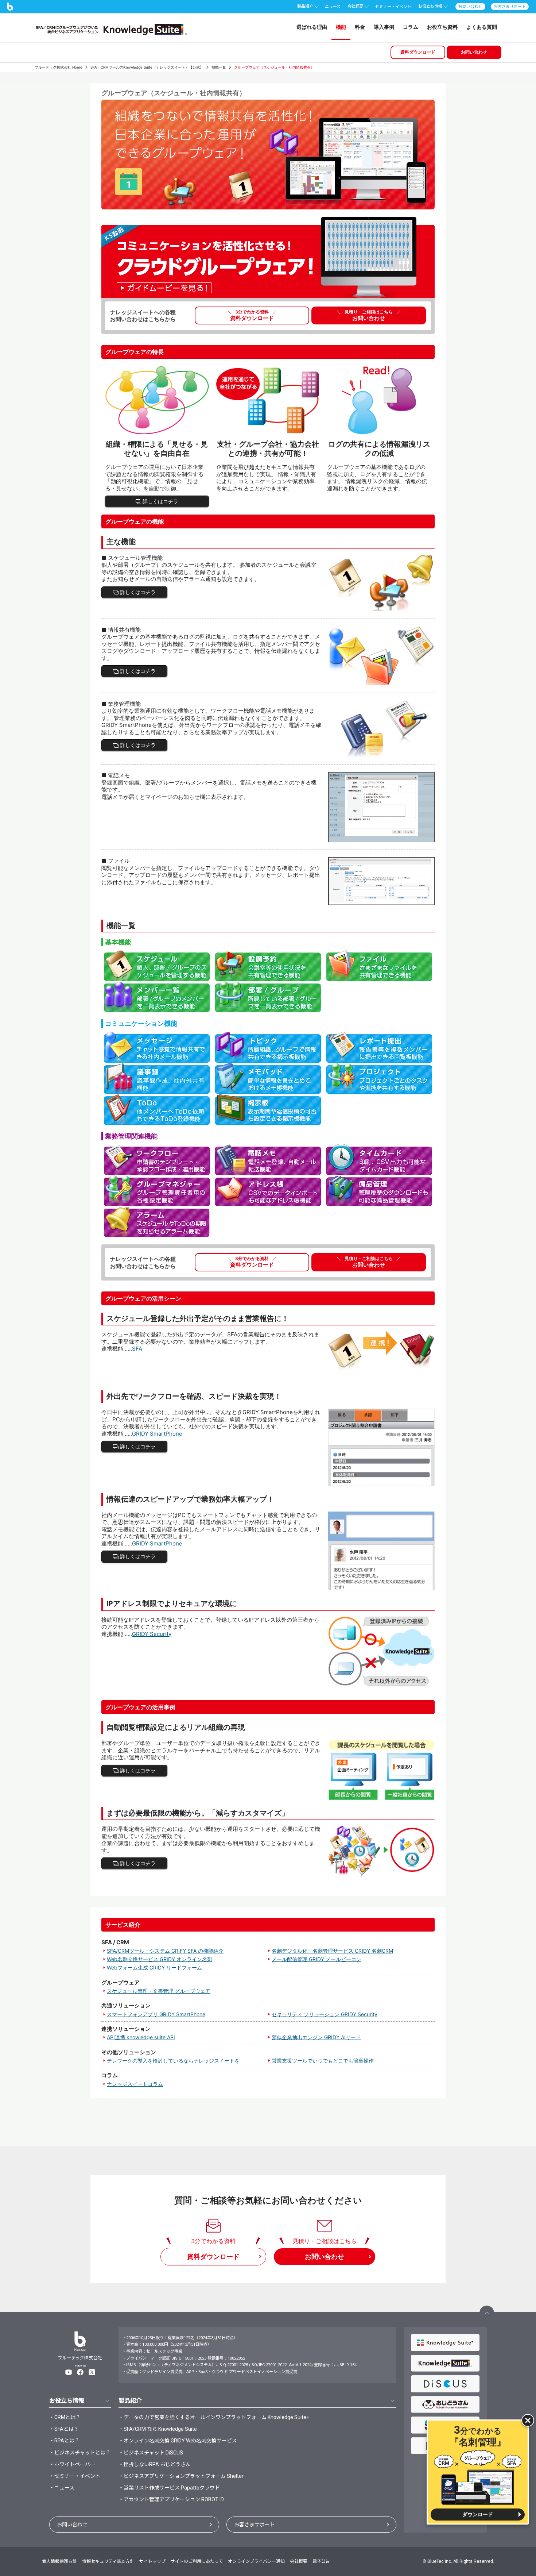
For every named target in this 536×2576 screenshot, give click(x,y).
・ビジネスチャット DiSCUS (151, 2453)
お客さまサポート (255, 2525)
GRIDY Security (152, 1634)
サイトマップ (152, 2561)
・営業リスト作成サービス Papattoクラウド (169, 2488)
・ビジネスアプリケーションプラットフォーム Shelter (181, 2476)
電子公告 (321, 2561)
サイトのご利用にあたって (197, 2561)
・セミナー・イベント (75, 2476)
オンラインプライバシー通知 (256, 2561)
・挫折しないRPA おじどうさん (155, 2464)
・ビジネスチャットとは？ (80, 2453)
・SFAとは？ (64, 2429)
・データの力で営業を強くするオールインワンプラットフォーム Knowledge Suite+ (214, 2417)
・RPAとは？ (64, 2441)
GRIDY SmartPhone (157, 1434)
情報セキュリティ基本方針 (108, 2561)
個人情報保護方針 (59, 2561)
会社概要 (299, 2561)
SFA (137, 1349)
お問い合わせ (72, 2525)
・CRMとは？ (65, 2417)
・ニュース (62, 2488)
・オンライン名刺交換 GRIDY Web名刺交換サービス (178, 2441)
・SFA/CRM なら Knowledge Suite (158, 2429)
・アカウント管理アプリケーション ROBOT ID (171, 2499)
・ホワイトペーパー (72, 2464)
